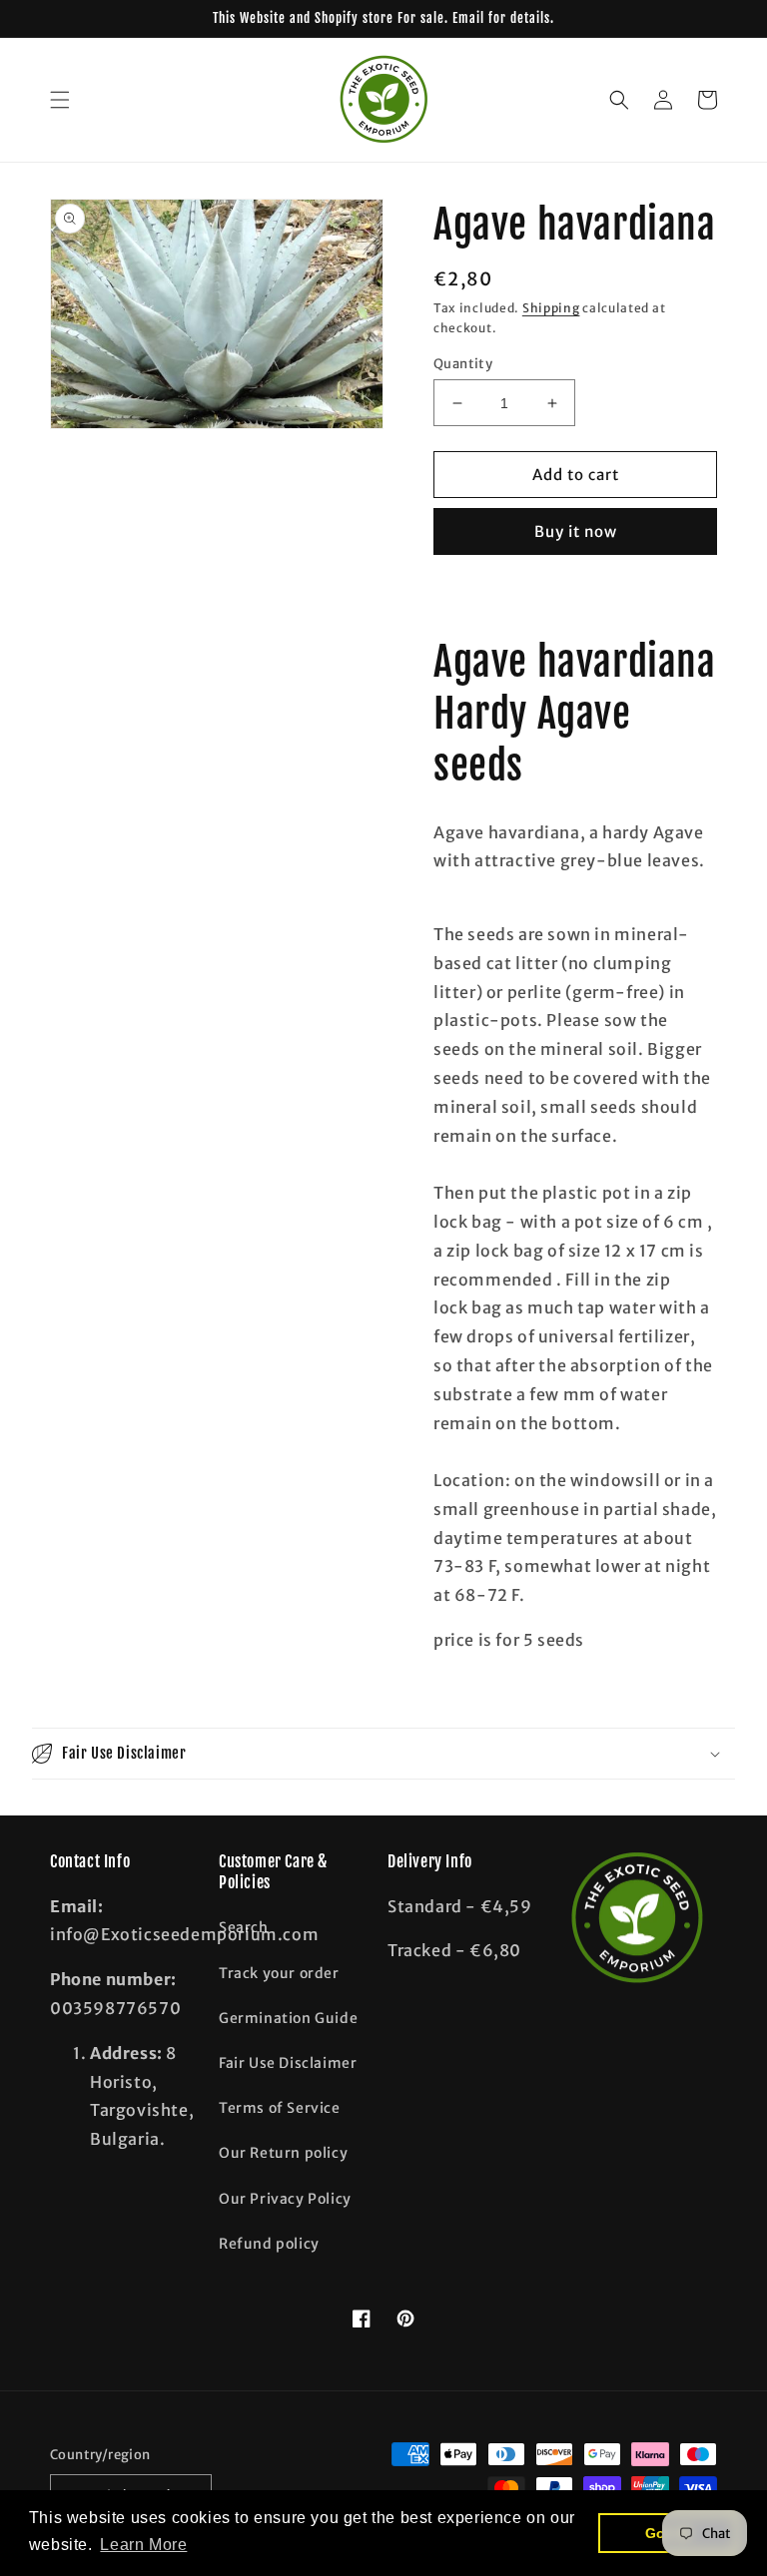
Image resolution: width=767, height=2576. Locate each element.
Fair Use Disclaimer (288, 2063)
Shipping (551, 308)
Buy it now (576, 531)
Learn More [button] (143, 2545)
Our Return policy (283, 2153)
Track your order (279, 1973)
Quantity (463, 364)
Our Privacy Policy (285, 2199)
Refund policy (269, 2244)
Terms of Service (280, 2108)
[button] (60, 100)
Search (244, 1927)
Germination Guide (288, 2018)
